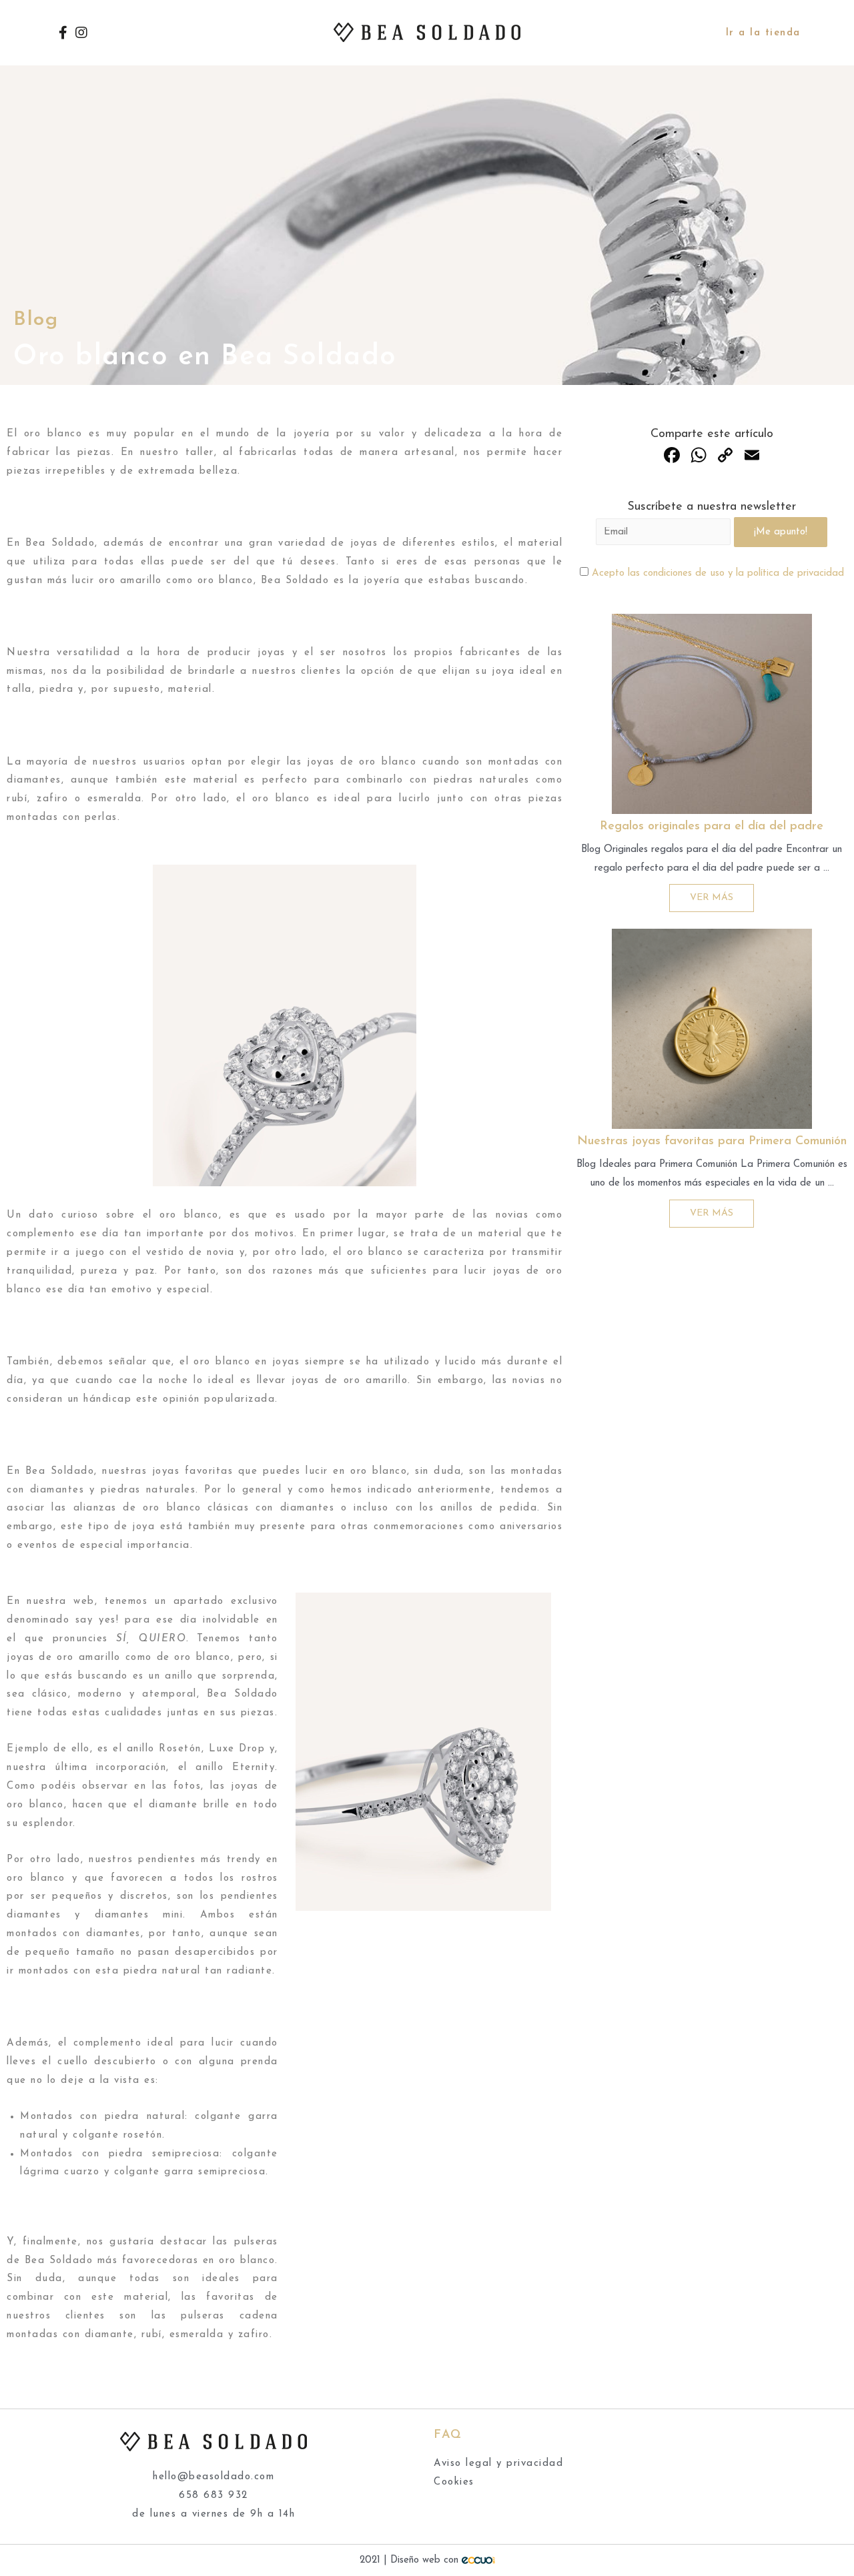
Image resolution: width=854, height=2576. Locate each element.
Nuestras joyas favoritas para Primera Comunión (712, 1142)
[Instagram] (81, 33)
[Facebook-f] (63, 33)
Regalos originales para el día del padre (712, 827)
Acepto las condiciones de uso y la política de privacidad (718, 573)
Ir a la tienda (763, 33)
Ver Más (712, 898)
